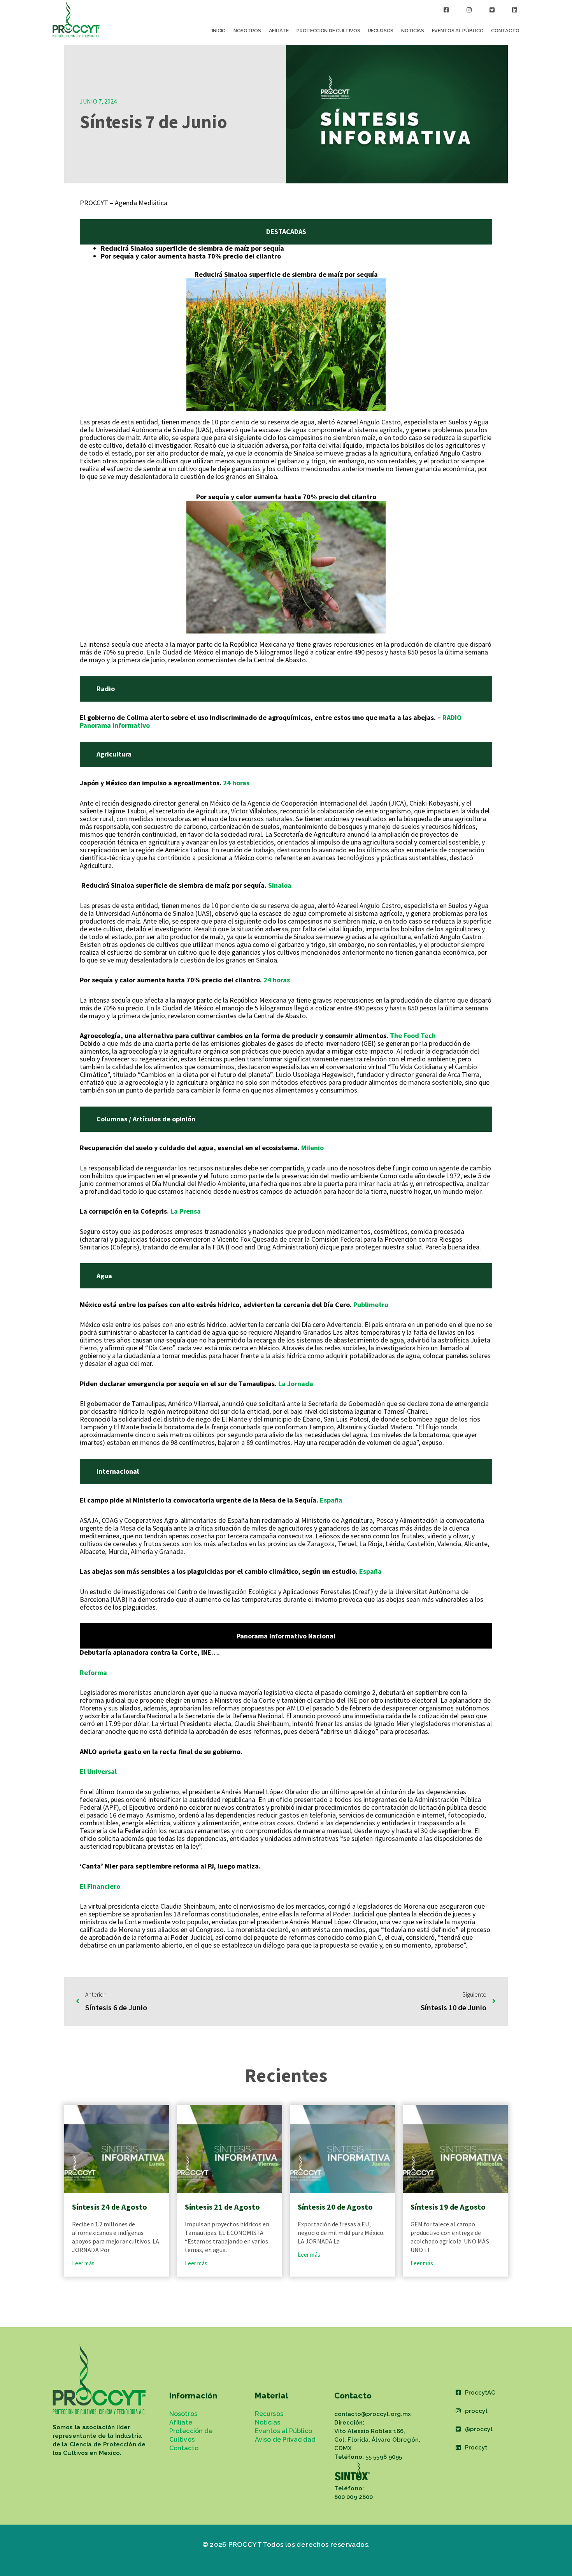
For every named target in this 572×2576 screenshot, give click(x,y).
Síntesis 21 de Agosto (222, 2207)
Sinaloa (280, 885)
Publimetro (371, 1305)
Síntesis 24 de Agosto (110, 2207)
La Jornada (296, 1384)
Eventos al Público (458, 31)
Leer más (83, 2263)
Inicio (219, 31)
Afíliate (279, 31)
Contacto (505, 31)
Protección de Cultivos (328, 31)
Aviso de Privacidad (285, 2440)
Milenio (312, 1148)
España (331, 1500)
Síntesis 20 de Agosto (335, 2207)
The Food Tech (412, 1036)
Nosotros (247, 31)
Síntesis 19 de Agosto (448, 2207)
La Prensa (186, 1211)
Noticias (413, 31)
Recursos (381, 31)
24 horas (236, 783)
